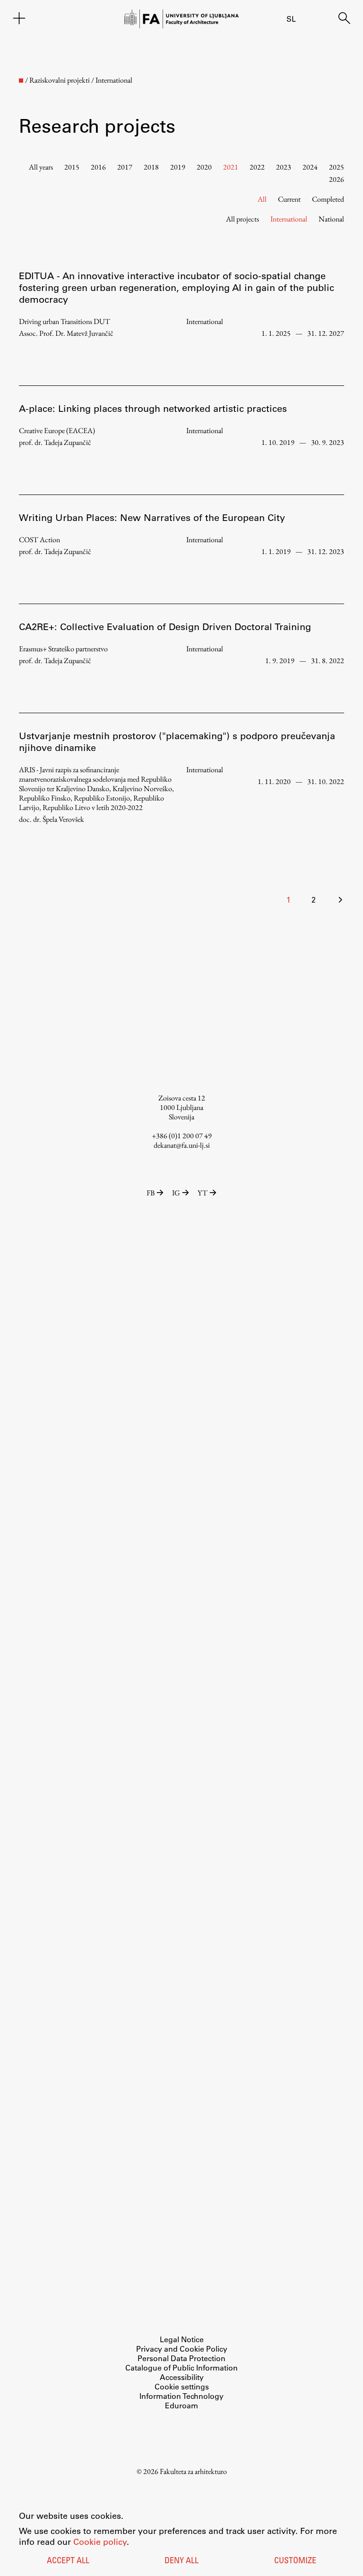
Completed (328, 199)
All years (41, 167)
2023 (284, 167)
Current (289, 199)
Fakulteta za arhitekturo (193, 2471)
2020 (204, 167)
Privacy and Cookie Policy (182, 2349)
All (262, 199)
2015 (72, 167)
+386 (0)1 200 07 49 (182, 1136)
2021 (231, 167)
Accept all (68, 2561)
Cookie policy (100, 2542)
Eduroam (181, 2405)
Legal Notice (182, 2339)
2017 (125, 167)
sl (291, 19)
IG (176, 1193)
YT (203, 1193)
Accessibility (182, 2377)
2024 (310, 167)
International (289, 219)
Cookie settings (182, 2386)
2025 (337, 167)
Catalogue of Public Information (181, 2367)
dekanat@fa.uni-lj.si (182, 1145)
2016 (98, 167)
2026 (337, 179)
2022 (257, 167)
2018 (151, 167)
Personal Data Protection (181, 2358)
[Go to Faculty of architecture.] (21, 81)
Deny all (181, 2561)
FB (151, 1193)
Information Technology (181, 2396)
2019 (178, 167)
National (331, 219)
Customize (295, 2561)
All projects (242, 219)
